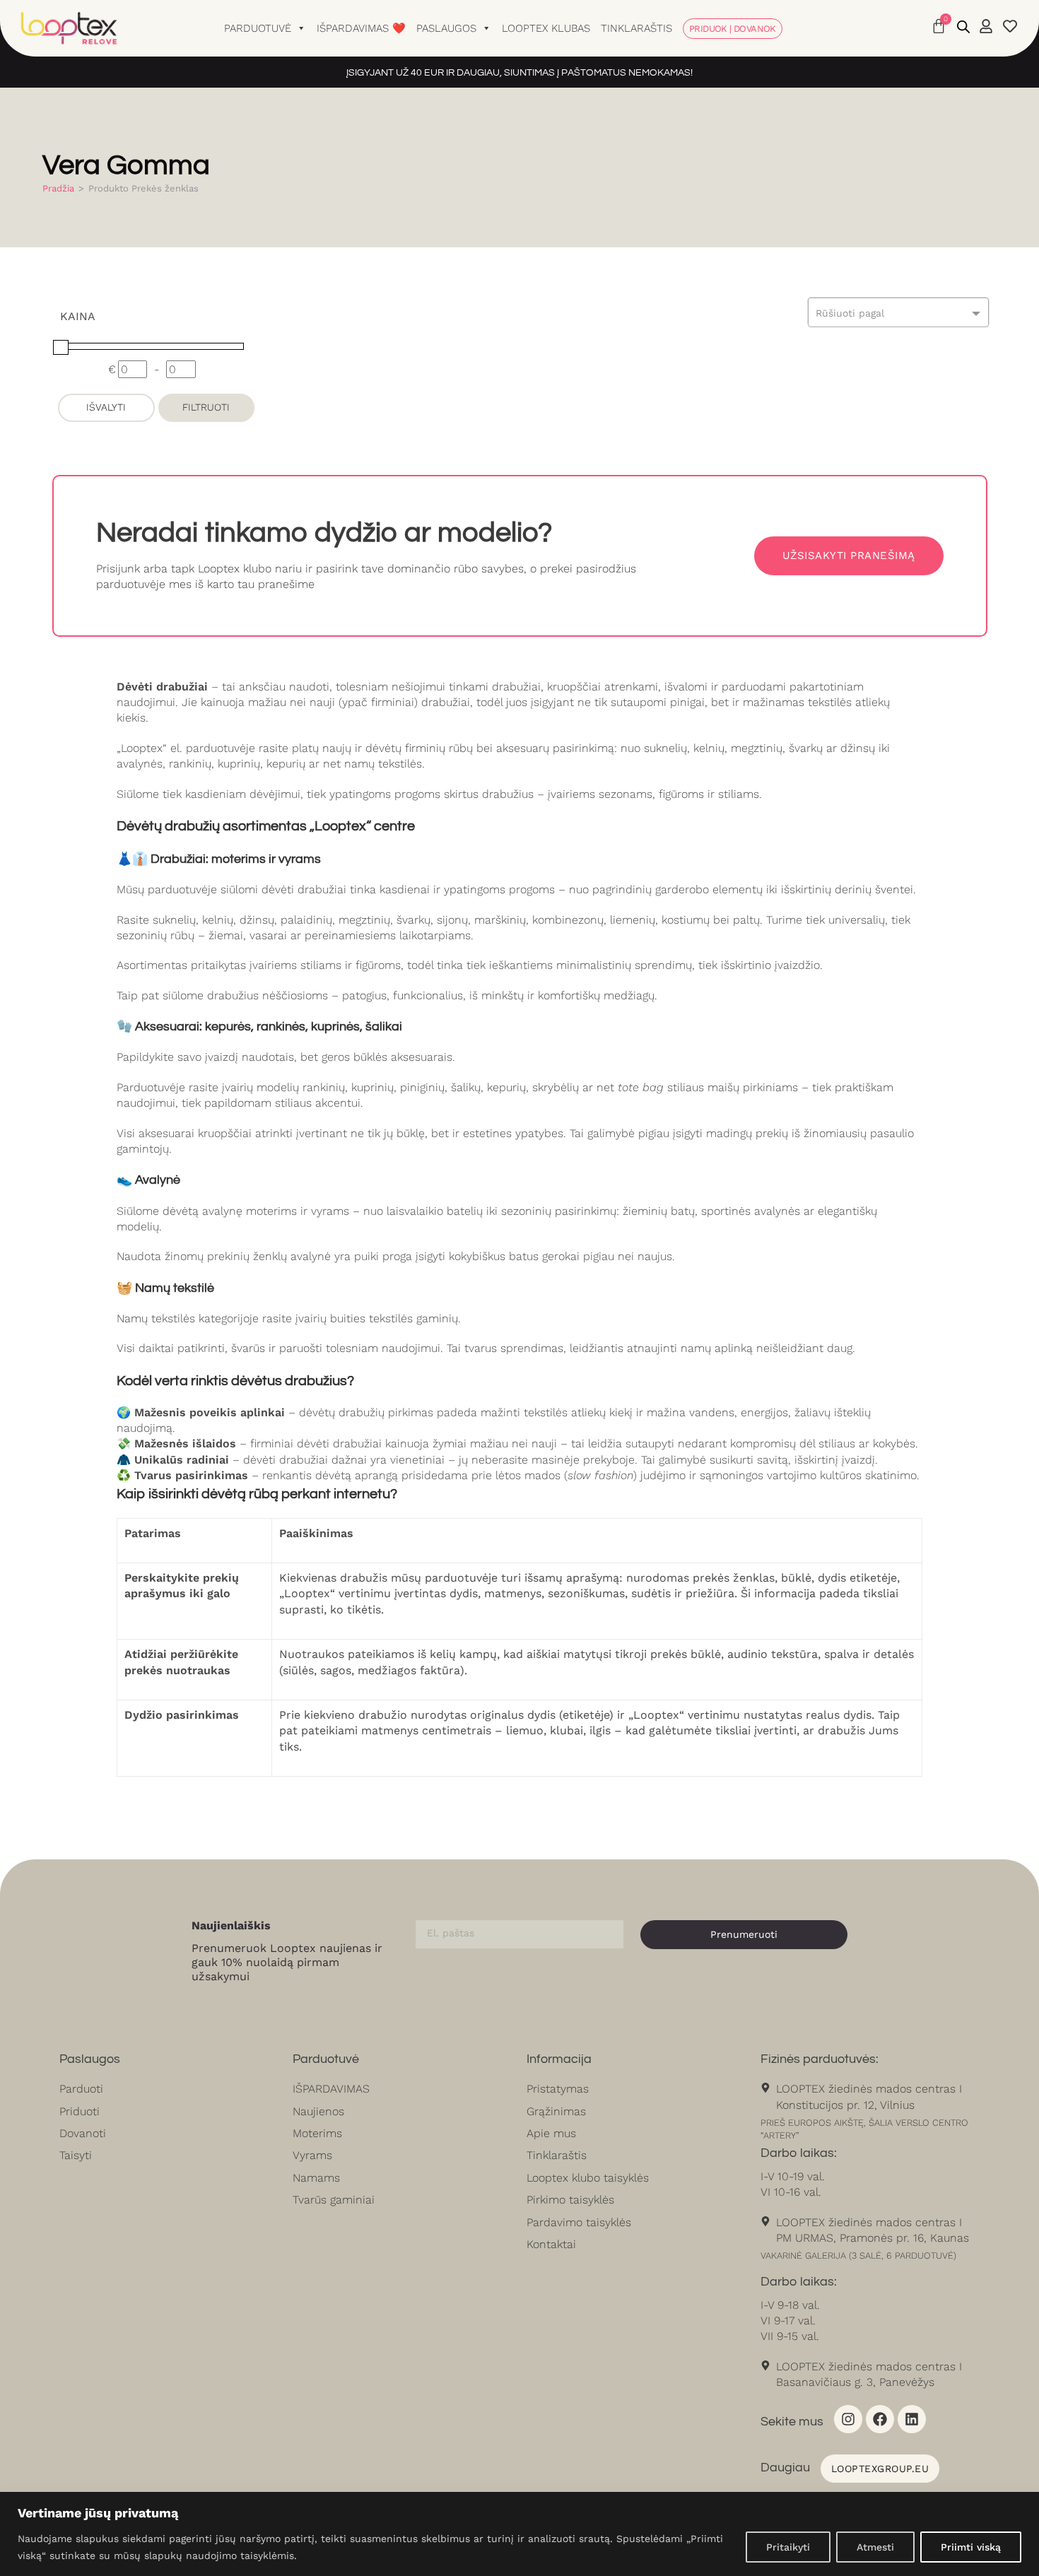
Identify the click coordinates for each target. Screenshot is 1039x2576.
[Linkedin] (912, 2419)
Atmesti (875, 2547)
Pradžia (58, 188)
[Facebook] (880, 2419)
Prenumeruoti (744, 1934)
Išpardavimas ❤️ (361, 28)
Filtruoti (206, 407)
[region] (519, 2534)
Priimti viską (971, 2547)
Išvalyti (106, 407)
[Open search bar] (963, 27)
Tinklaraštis (636, 28)
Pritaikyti (788, 2547)
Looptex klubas (546, 28)
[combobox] (898, 312)
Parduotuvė (258, 28)
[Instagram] (848, 2419)
